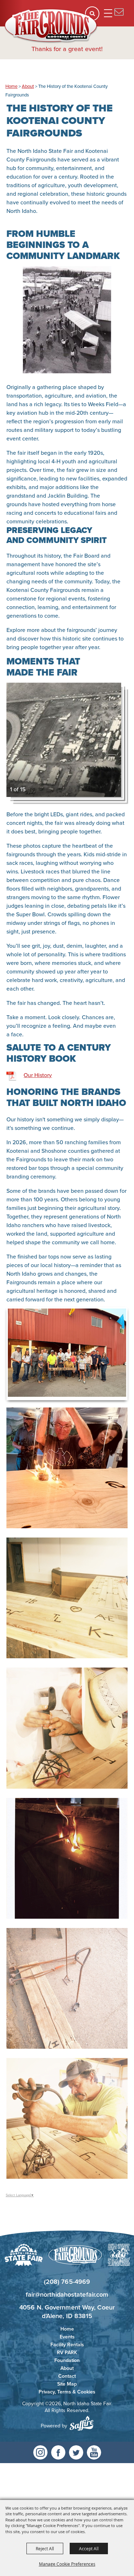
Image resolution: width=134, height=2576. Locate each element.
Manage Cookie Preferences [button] (67, 2564)
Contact (67, 2376)
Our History (38, 1075)
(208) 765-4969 (67, 2281)
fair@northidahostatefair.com (67, 2294)
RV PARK (67, 2352)
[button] (67, 320)
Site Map (67, 2384)
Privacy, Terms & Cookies (67, 2392)
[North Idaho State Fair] (51, 26)
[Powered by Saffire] (81, 2423)
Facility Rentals (67, 2345)
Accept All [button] (89, 2548)
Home (11, 86)
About (28, 86)
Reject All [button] (45, 2548)
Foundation (67, 2360)
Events (67, 2337)
